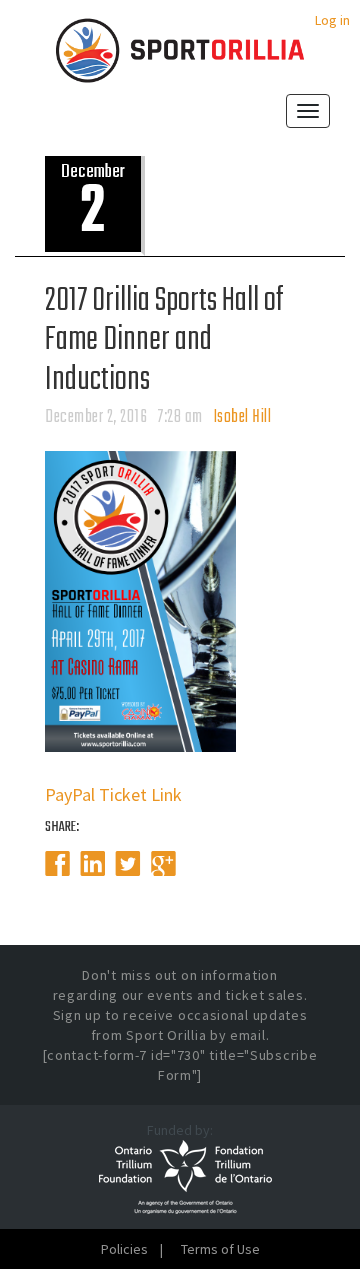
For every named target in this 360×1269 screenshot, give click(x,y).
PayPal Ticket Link (113, 794)
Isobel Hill (242, 417)
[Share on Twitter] (128, 864)
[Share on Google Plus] (163, 864)
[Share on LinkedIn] (92, 864)
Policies (124, 1249)
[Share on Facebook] (57, 864)
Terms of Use (220, 1249)
